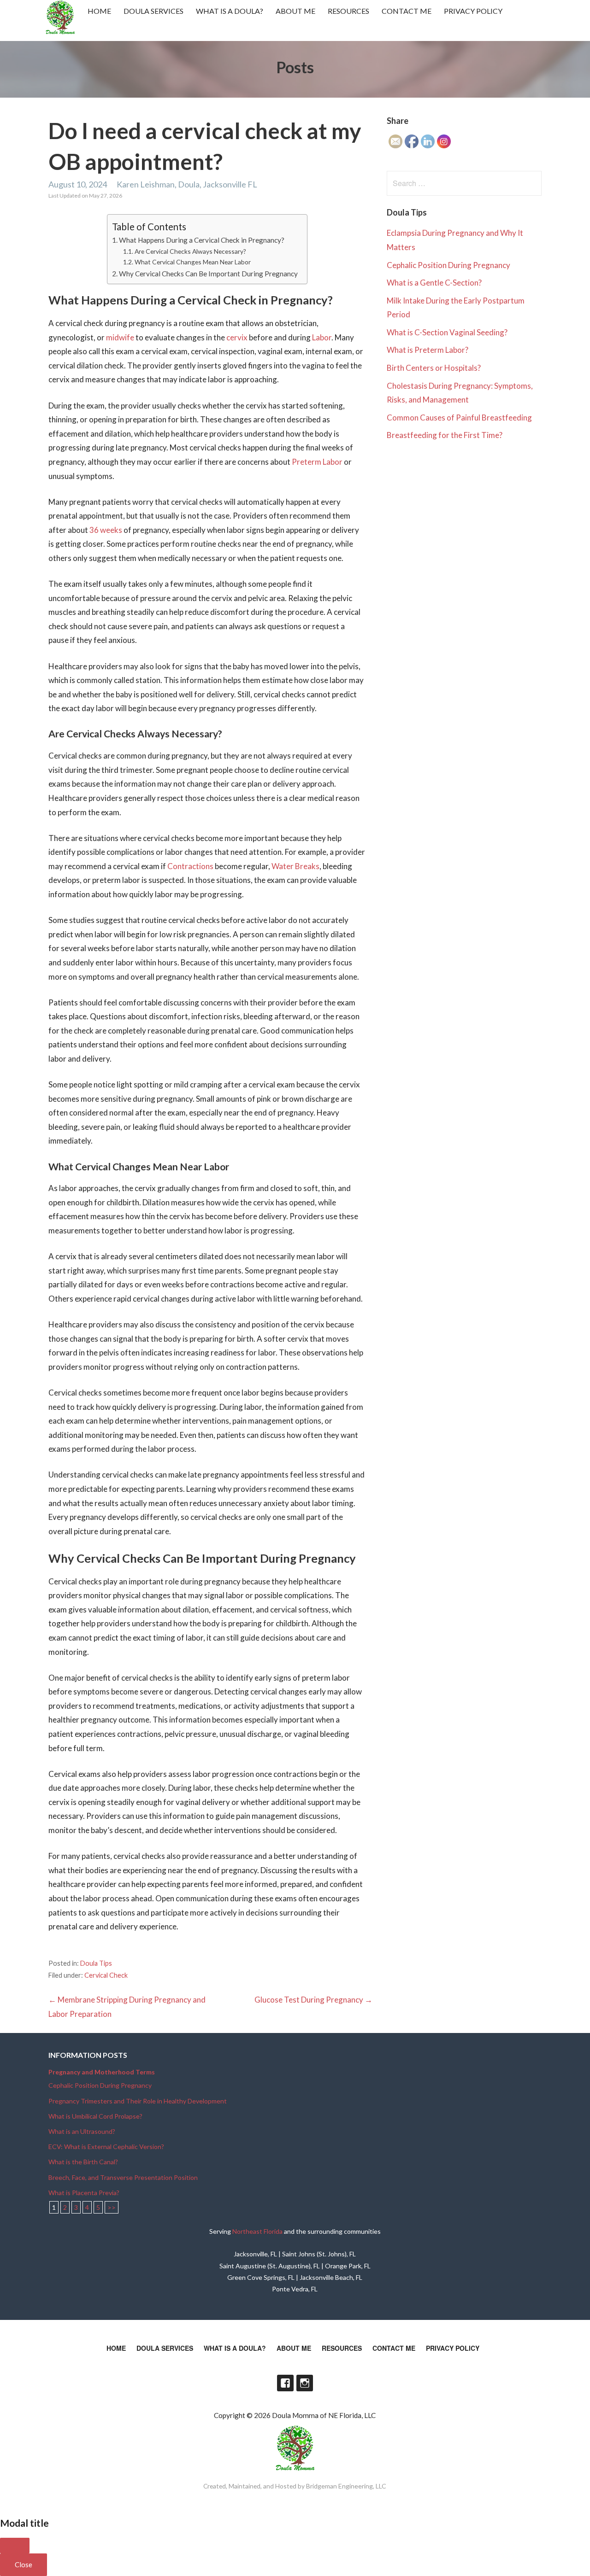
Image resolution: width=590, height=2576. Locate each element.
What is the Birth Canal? (83, 2162)
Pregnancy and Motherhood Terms (102, 2072)
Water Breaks (295, 866)
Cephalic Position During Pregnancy (448, 265)
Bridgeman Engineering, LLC (346, 2486)
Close (24, 2564)
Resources (348, 11)
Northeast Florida (257, 2231)
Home (99, 11)
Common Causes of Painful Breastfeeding (459, 418)
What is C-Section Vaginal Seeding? (447, 332)
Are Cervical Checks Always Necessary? (190, 251)
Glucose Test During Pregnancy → (313, 2000)
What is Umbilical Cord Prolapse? (95, 2116)
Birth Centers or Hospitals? (434, 368)
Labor (322, 337)
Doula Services (153, 11)
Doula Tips (96, 1963)
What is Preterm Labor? (428, 350)
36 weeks (106, 530)
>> (112, 2207)
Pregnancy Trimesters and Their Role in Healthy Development (138, 2101)
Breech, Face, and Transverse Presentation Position (123, 2177)
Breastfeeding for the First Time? (445, 435)
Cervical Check (106, 1975)
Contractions (190, 866)
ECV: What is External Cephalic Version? (106, 2147)
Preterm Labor (317, 462)
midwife (120, 337)
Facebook (285, 2383)
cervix (237, 337)
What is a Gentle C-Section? (434, 283)
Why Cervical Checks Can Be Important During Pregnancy (208, 274)
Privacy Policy (473, 11)
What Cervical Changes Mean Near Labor (193, 262)
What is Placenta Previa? (84, 2193)
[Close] (15, 2546)
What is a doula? (230, 11)
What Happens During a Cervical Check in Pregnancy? (202, 240)
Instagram (305, 2383)
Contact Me (407, 11)
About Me (295, 11)
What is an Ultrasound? (82, 2131)
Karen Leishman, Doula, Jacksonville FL (187, 184)
